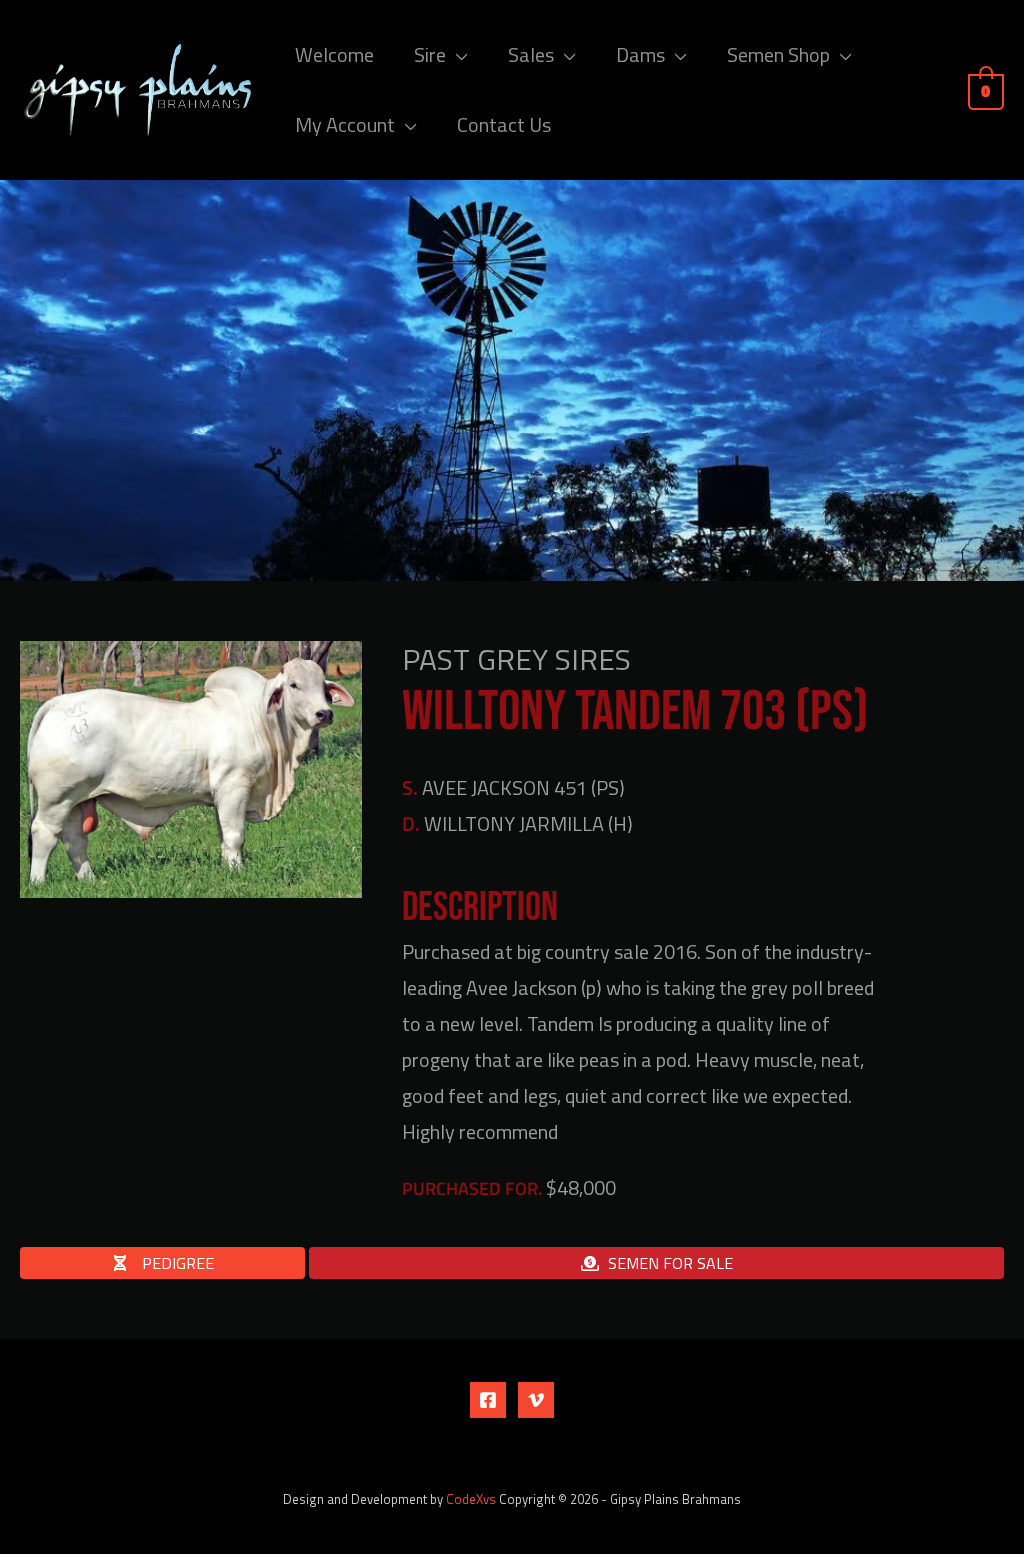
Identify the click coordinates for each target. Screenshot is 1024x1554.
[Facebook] (488, 1400)
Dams (640, 54)
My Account (345, 124)
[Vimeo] (536, 1400)
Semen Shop (778, 54)
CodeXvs (471, 1499)
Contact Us (504, 124)
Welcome (334, 54)
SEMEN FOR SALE (670, 1263)
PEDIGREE (176, 1263)
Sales (531, 54)
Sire (430, 54)
